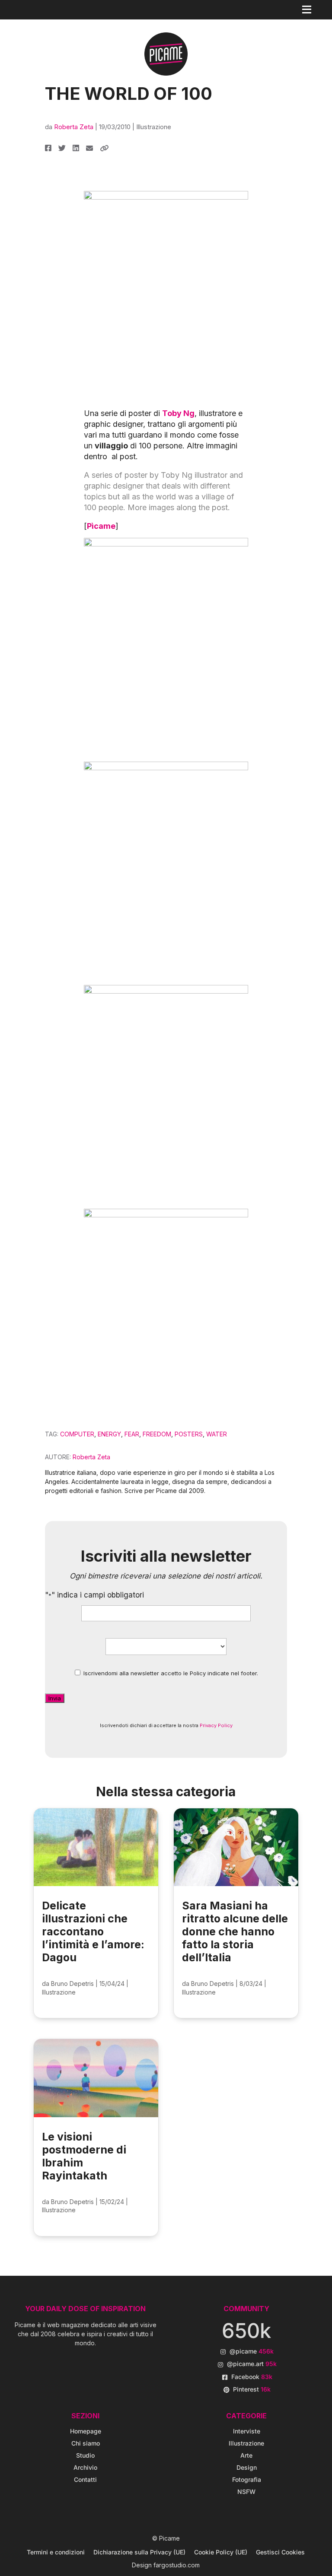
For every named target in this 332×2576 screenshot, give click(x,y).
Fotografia (247, 2479)
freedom (157, 1434)
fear (132, 1434)
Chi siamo (86, 2443)
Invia (55, 1698)
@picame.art (252, 2364)
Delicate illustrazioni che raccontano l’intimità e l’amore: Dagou (93, 1931)
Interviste (247, 2431)
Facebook (252, 2377)
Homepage (86, 2431)
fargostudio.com (177, 2565)
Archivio (85, 2467)
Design (247, 2467)
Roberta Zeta (74, 127)
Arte (246, 2455)
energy (109, 1434)
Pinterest (252, 2389)
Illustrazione (154, 127)
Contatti (85, 2479)
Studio (85, 2455)
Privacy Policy (216, 1725)
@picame (252, 2351)
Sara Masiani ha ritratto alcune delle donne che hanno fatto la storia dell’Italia (235, 1931)
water (217, 1434)
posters (189, 1434)
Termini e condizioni (56, 2552)
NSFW (246, 2492)
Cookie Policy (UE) (221, 2552)
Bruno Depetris (72, 1984)
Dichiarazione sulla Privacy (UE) (139, 2552)
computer (77, 1434)
